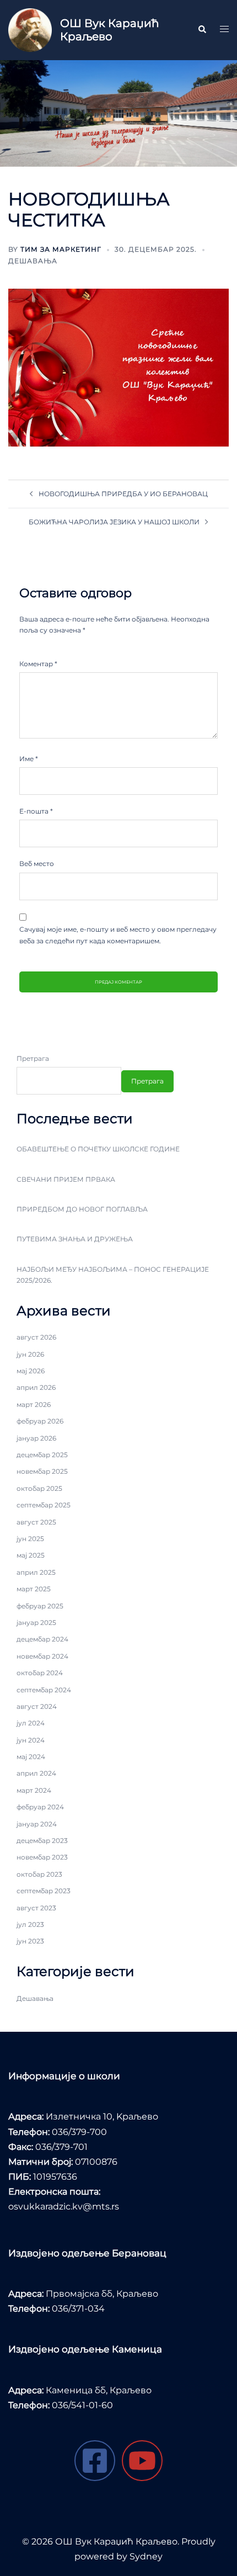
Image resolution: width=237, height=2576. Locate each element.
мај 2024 (31, 1757)
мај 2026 (31, 1371)
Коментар (38, 664)
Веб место (37, 864)
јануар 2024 (37, 1824)
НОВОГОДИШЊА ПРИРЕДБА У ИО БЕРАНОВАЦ (123, 494)
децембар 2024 (42, 1639)
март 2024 (34, 1790)
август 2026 (36, 1337)
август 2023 (36, 1908)
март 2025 (34, 1589)
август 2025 (36, 1522)
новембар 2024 (42, 1656)
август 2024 (37, 1706)
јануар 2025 (36, 1622)
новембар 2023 (42, 1857)
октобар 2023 (39, 1874)
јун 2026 (30, 1354)
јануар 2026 (36, 1438)
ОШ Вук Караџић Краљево (109, 30)
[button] (202, 30)
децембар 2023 (42, 1841)
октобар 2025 (39, 1488)
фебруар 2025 (40, 1606)
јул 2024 (31, 1723)
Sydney (146, 2556)
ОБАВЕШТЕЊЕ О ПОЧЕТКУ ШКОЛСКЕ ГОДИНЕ (98, 1149)
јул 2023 (30, 1924)
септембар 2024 (44, 1690)
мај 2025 (31, 1555)
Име (29, 759)
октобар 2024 (40, 1673)
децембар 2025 (42, 1455)
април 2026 (36, 1387)
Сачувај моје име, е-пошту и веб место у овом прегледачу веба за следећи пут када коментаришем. (118, 935)
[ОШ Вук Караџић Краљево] (30, 30)
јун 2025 (30, 1539)
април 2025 (36, 1572)
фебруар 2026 (40, 1421)
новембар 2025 (42, 1471)
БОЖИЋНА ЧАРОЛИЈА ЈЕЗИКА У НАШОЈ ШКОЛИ (114, 522)
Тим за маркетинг (61, 249)
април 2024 (36, 1773)
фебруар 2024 (40, 1807)
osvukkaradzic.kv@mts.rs (64, 2206)
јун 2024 (31, 1740)
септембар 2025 (44, 1505)
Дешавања (33, 261)
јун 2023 (30, 1941)
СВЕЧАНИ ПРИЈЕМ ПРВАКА (66, 1179)
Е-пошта (36, 811)
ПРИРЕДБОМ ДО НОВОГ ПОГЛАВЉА (82, 1209)
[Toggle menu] (224, 30)
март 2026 (34, 1404)
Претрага (33, 1058)
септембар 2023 (44, 1891)
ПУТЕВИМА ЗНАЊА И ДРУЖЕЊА (75, 1239)
